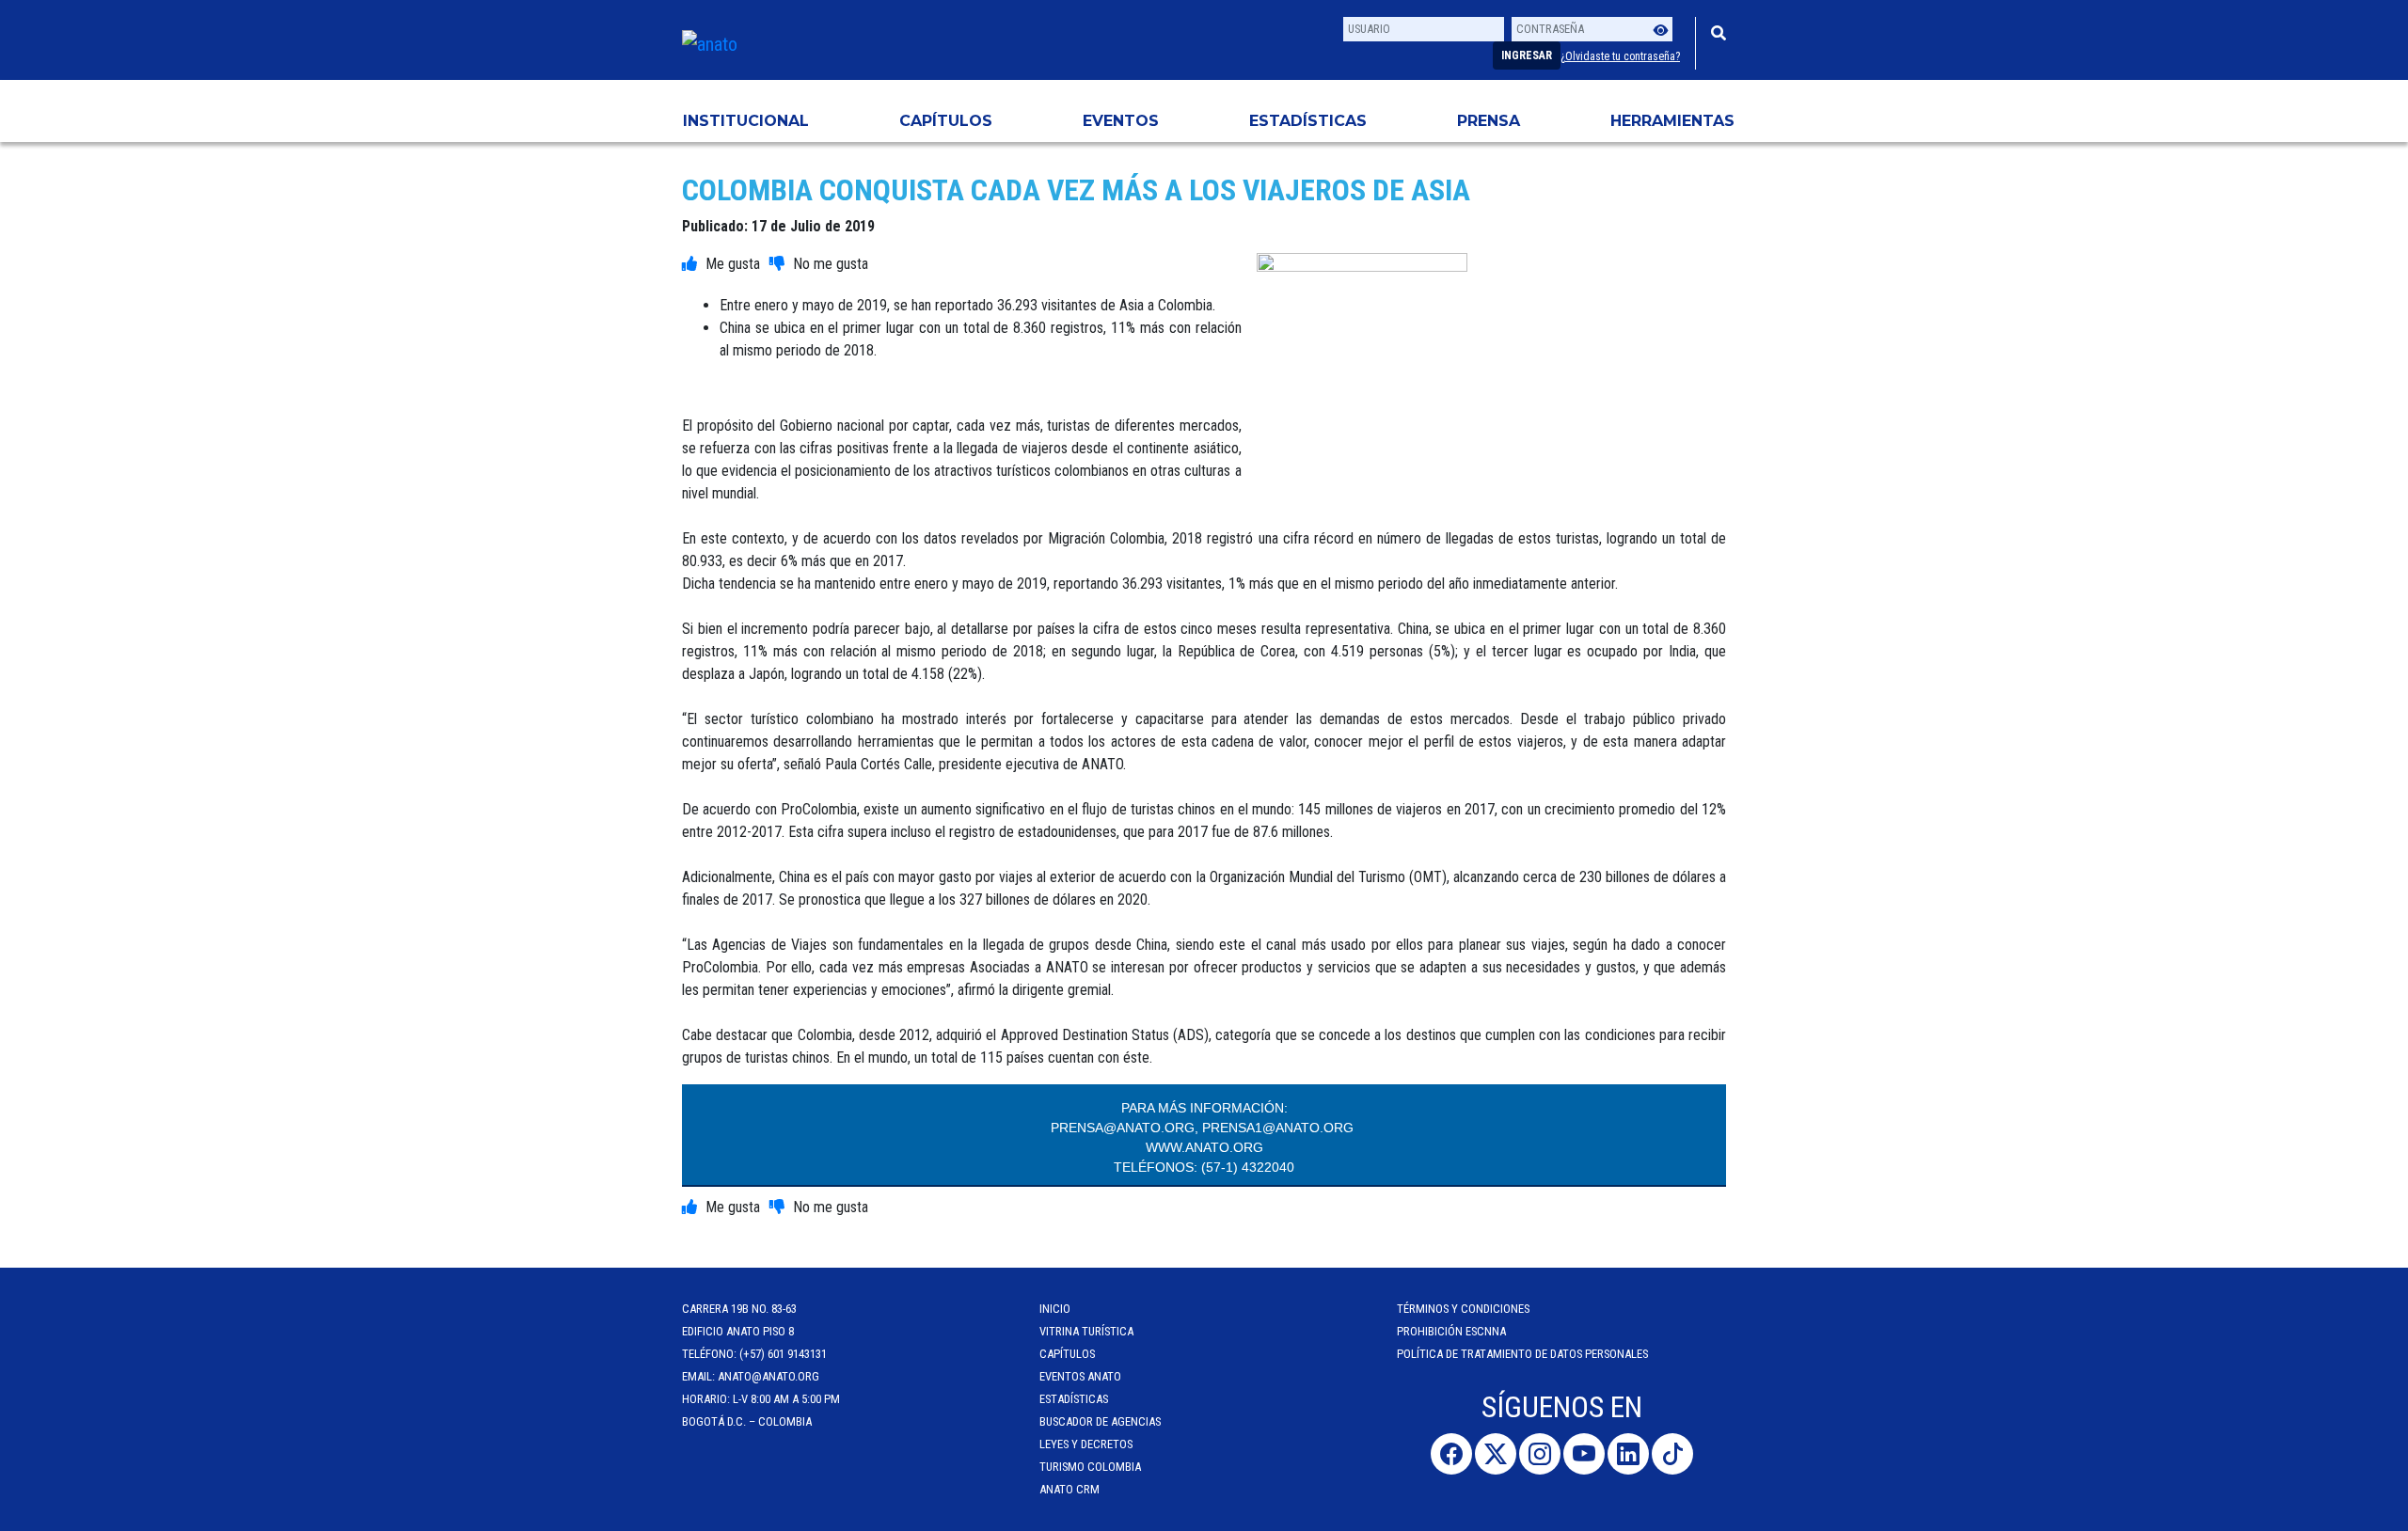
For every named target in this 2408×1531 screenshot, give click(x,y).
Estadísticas (1308, 121)
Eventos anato (1080, 1376)
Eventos (1121, 121)
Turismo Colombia (1090, 1467)
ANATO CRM (1069, 1489)
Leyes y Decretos (1086, 1444)
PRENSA (1489, 121)
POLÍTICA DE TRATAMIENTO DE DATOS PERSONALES (1522, 1354)
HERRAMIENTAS (1672, 121)
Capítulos (946, 121)
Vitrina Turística (1086, 1331)
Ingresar (1527, 55)
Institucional (746, 121)
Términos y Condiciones (1463, 1309)
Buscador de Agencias (1100, 1421)
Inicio (1055, 1309)
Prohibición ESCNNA (1451, 1331)
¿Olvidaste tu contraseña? (1620, 56)
